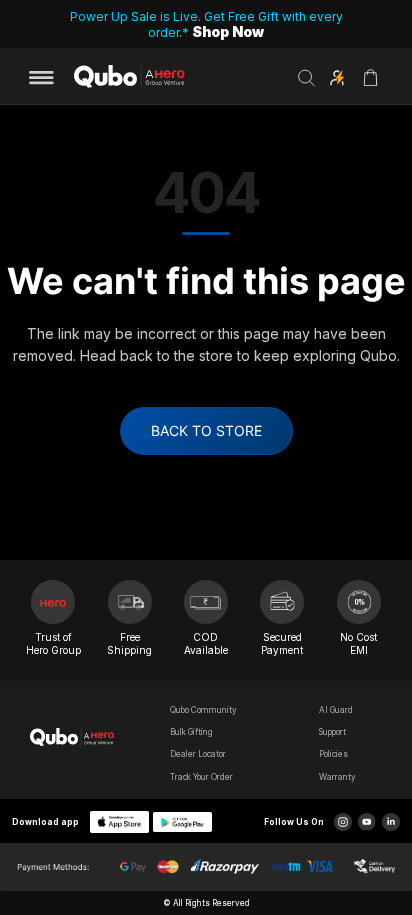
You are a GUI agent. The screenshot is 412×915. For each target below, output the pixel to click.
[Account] (337, 78)
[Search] (306, 78)
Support (332, 732)
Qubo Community (203, 710)
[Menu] (48, 78)
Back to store (206, 430)
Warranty (337, 777)
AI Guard (336, 710)
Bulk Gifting (191, 732)
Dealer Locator (198, 754)
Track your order (201, 777)
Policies (333, 754)
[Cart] (370, 84)
